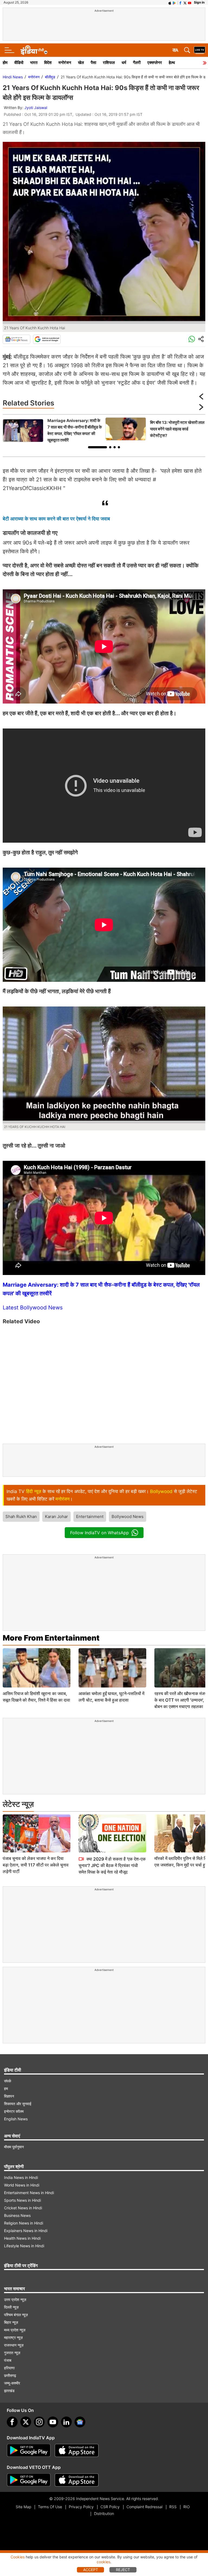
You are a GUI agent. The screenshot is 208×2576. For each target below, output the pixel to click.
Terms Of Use (50, 2507)
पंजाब (8, 2360)
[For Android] (29, 2480)
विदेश (48, 63)
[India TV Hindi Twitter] (185, 2)
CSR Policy (110, 2507)
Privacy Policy (81, 2507)
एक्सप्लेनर (155, 63)
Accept (91, 2570)
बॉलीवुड (50, 77)
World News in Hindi (22, 2185)
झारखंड (9, 2391)
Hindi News (13, 77)
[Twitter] (26, 2422)
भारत (34, 63)
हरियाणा (9, 2368)
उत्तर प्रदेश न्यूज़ (15, 2299)
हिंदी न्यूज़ (34, 1491)
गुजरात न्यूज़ (12, 2353)
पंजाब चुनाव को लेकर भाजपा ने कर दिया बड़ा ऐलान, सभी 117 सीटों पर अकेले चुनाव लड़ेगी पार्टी (36, 1865)
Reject (123, 2570)
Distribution (104, 2513)
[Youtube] (53, 2422)
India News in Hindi (21, 2177)
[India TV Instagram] (39, 2422)
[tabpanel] (53, 430)
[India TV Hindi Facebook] (180, 2)
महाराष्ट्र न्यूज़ (13, 2337)
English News (16, 2119)
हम (6, 2088)
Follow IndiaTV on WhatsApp (100, 1533)
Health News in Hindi (22, 2238)
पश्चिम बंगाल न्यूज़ (16, 2315)
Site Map (23, 2507)
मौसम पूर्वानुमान (14, 2147)
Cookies (18, 2557)
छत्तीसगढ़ (10, 2375)
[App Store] (77, 2450)
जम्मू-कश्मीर (12, 2383)
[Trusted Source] (47, 339)
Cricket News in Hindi (23, 2208)
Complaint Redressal (144, 2507)
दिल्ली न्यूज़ (11, 2307)
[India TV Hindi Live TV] (200, 50)
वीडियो (19, 63)
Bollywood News (128, 1516)
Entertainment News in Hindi (29, 2193)
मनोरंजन (65, 63)
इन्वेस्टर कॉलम (14, 2111)
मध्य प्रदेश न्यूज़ (15, 2330)
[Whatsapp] (192, 339)
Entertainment (90, 1516)
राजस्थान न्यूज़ (14, 2345)
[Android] (174, 2)
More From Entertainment (51, 1638)
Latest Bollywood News (33, 1308)
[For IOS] (77, 2480)
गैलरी (137, 63)
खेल (81, 63)
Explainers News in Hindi (26, 2231)
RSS (173, 2507)
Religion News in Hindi (24, 2223)
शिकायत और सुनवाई (18, 2104)
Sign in (199, 2)
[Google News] (17, 339)
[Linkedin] (66, 2422)
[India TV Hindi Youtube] (190, 2)
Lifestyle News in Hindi (24, 2246)
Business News (17, 2215)
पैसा (93, 63)
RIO (187, 2507)
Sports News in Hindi (22, 2200)
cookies (103, 2562)
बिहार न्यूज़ (11, 2322)
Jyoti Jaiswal (36, 108)
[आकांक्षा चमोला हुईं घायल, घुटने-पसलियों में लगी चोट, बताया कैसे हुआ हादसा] (112, 1668)
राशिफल (109, 63)
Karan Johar (56, 1516)
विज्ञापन (9, 2096)
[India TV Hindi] (34, 50)
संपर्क (8, 2081)
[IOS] (170, 2)
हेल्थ (172, 63)
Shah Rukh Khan (21, 1516)
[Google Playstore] (29, 2450)
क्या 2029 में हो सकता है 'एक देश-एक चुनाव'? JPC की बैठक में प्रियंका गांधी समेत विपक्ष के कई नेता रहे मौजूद (112, 1865)
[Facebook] (12, 2422)
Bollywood (161, 1491)
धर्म (124, 63)
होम (5, 63)
